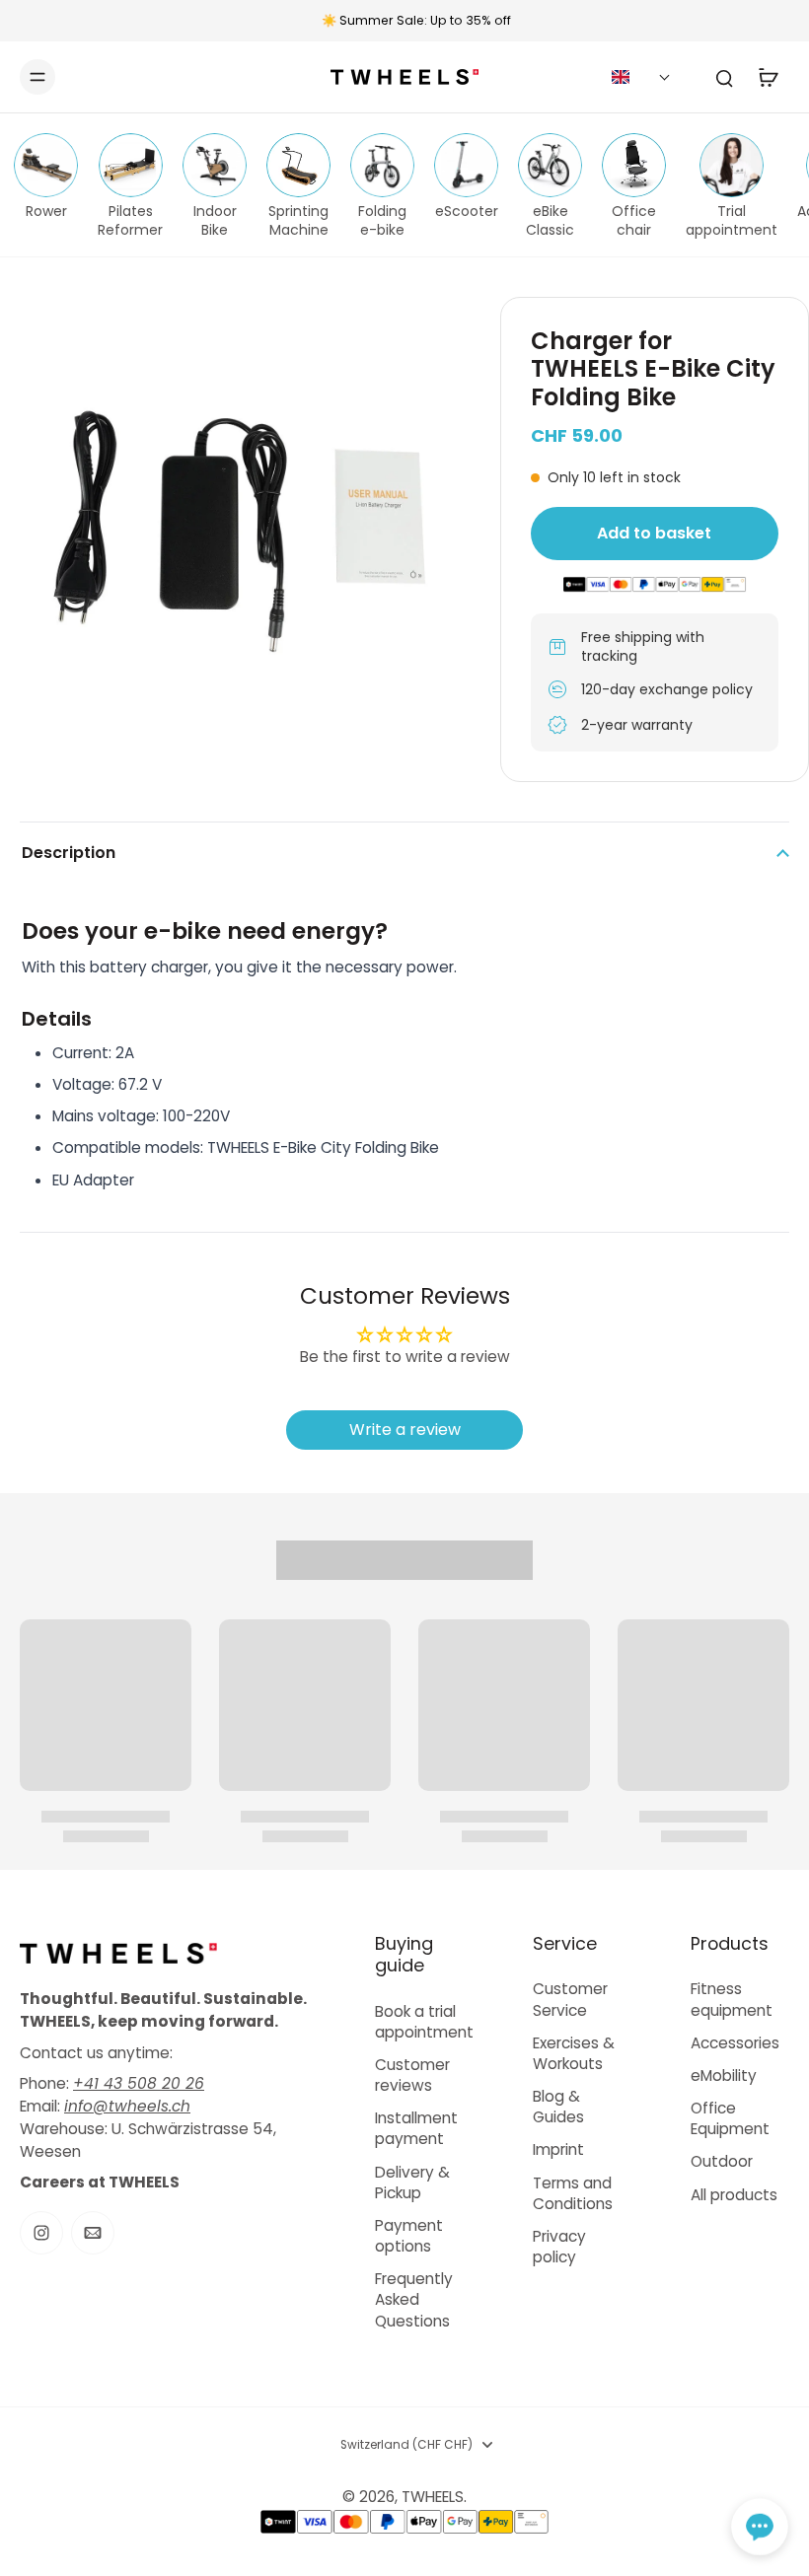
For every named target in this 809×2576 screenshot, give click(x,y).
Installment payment (416, 2128)
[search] (724, 77)
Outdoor (722, 2161)
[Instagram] (41, 2233)
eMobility (724, 2075)
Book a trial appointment (424, 2022)
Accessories (735, 2043)
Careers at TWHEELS (100, 2182)
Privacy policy (559, 2247)
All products (734, 2195)
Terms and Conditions (573, 2193)
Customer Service (570, 1999)
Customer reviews (412, 2075)
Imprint (558, 2149)
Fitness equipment (732, 1999)
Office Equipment (730, 2118)
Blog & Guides (558, 2107)
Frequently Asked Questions (414, 2299)
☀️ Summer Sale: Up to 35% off (416, 20)
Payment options (409, 2236)
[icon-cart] (768, 77)
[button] (641, 77)
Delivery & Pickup (412, 2182)
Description (69, 853)
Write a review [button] (405, 1430)
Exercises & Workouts (574, 2053)
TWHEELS (433, 2497)
